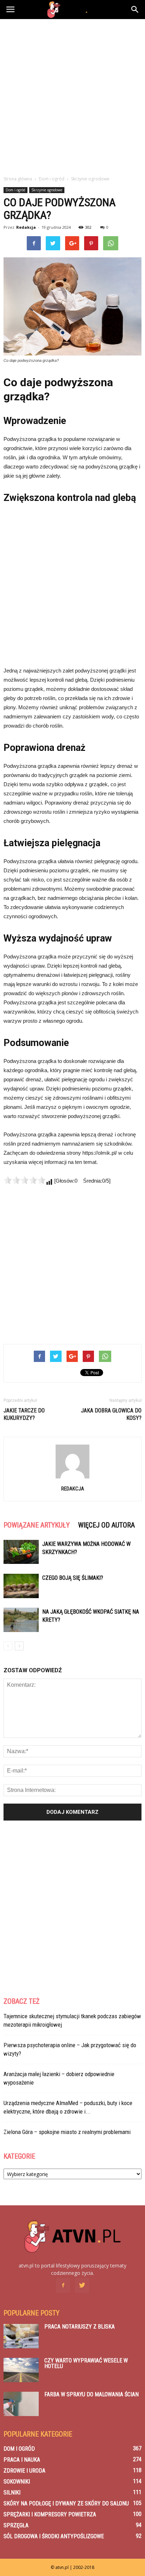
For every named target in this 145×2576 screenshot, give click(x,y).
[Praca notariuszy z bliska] (21, 2336)
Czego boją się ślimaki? (73, 1578)
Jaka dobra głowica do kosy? (111, 1414)
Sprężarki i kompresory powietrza (50, 2514)
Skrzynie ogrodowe (47, 190)
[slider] (25, 1180)
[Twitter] (82, 2285)
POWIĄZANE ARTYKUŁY (37, 1525)
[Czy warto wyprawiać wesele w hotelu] (21, 2370)
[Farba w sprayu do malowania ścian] (21, 2404)
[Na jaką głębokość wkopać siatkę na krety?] (21, 1620)
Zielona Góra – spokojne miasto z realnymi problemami (67, 2132)
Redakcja (26, 227)
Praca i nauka (22, 2460)
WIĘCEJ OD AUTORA (106, 1525)
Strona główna (18, 179)
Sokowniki (17, 2482)
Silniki (12, 2493)
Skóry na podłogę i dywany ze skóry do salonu (66, 2503)
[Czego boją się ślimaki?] (21, 1586)
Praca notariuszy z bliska (80, 2327)
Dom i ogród (15, 190)
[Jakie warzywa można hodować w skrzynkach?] (21, 1552)
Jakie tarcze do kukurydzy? (24, 1414)
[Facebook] (63, 2285)
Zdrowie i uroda (24, 2471)
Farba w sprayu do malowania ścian (92, 2394)
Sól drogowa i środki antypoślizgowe (54, 2536)
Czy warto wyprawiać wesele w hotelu (86, 2363)
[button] (135, 10)
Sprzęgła (16, 2525)
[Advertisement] (72, 95)
